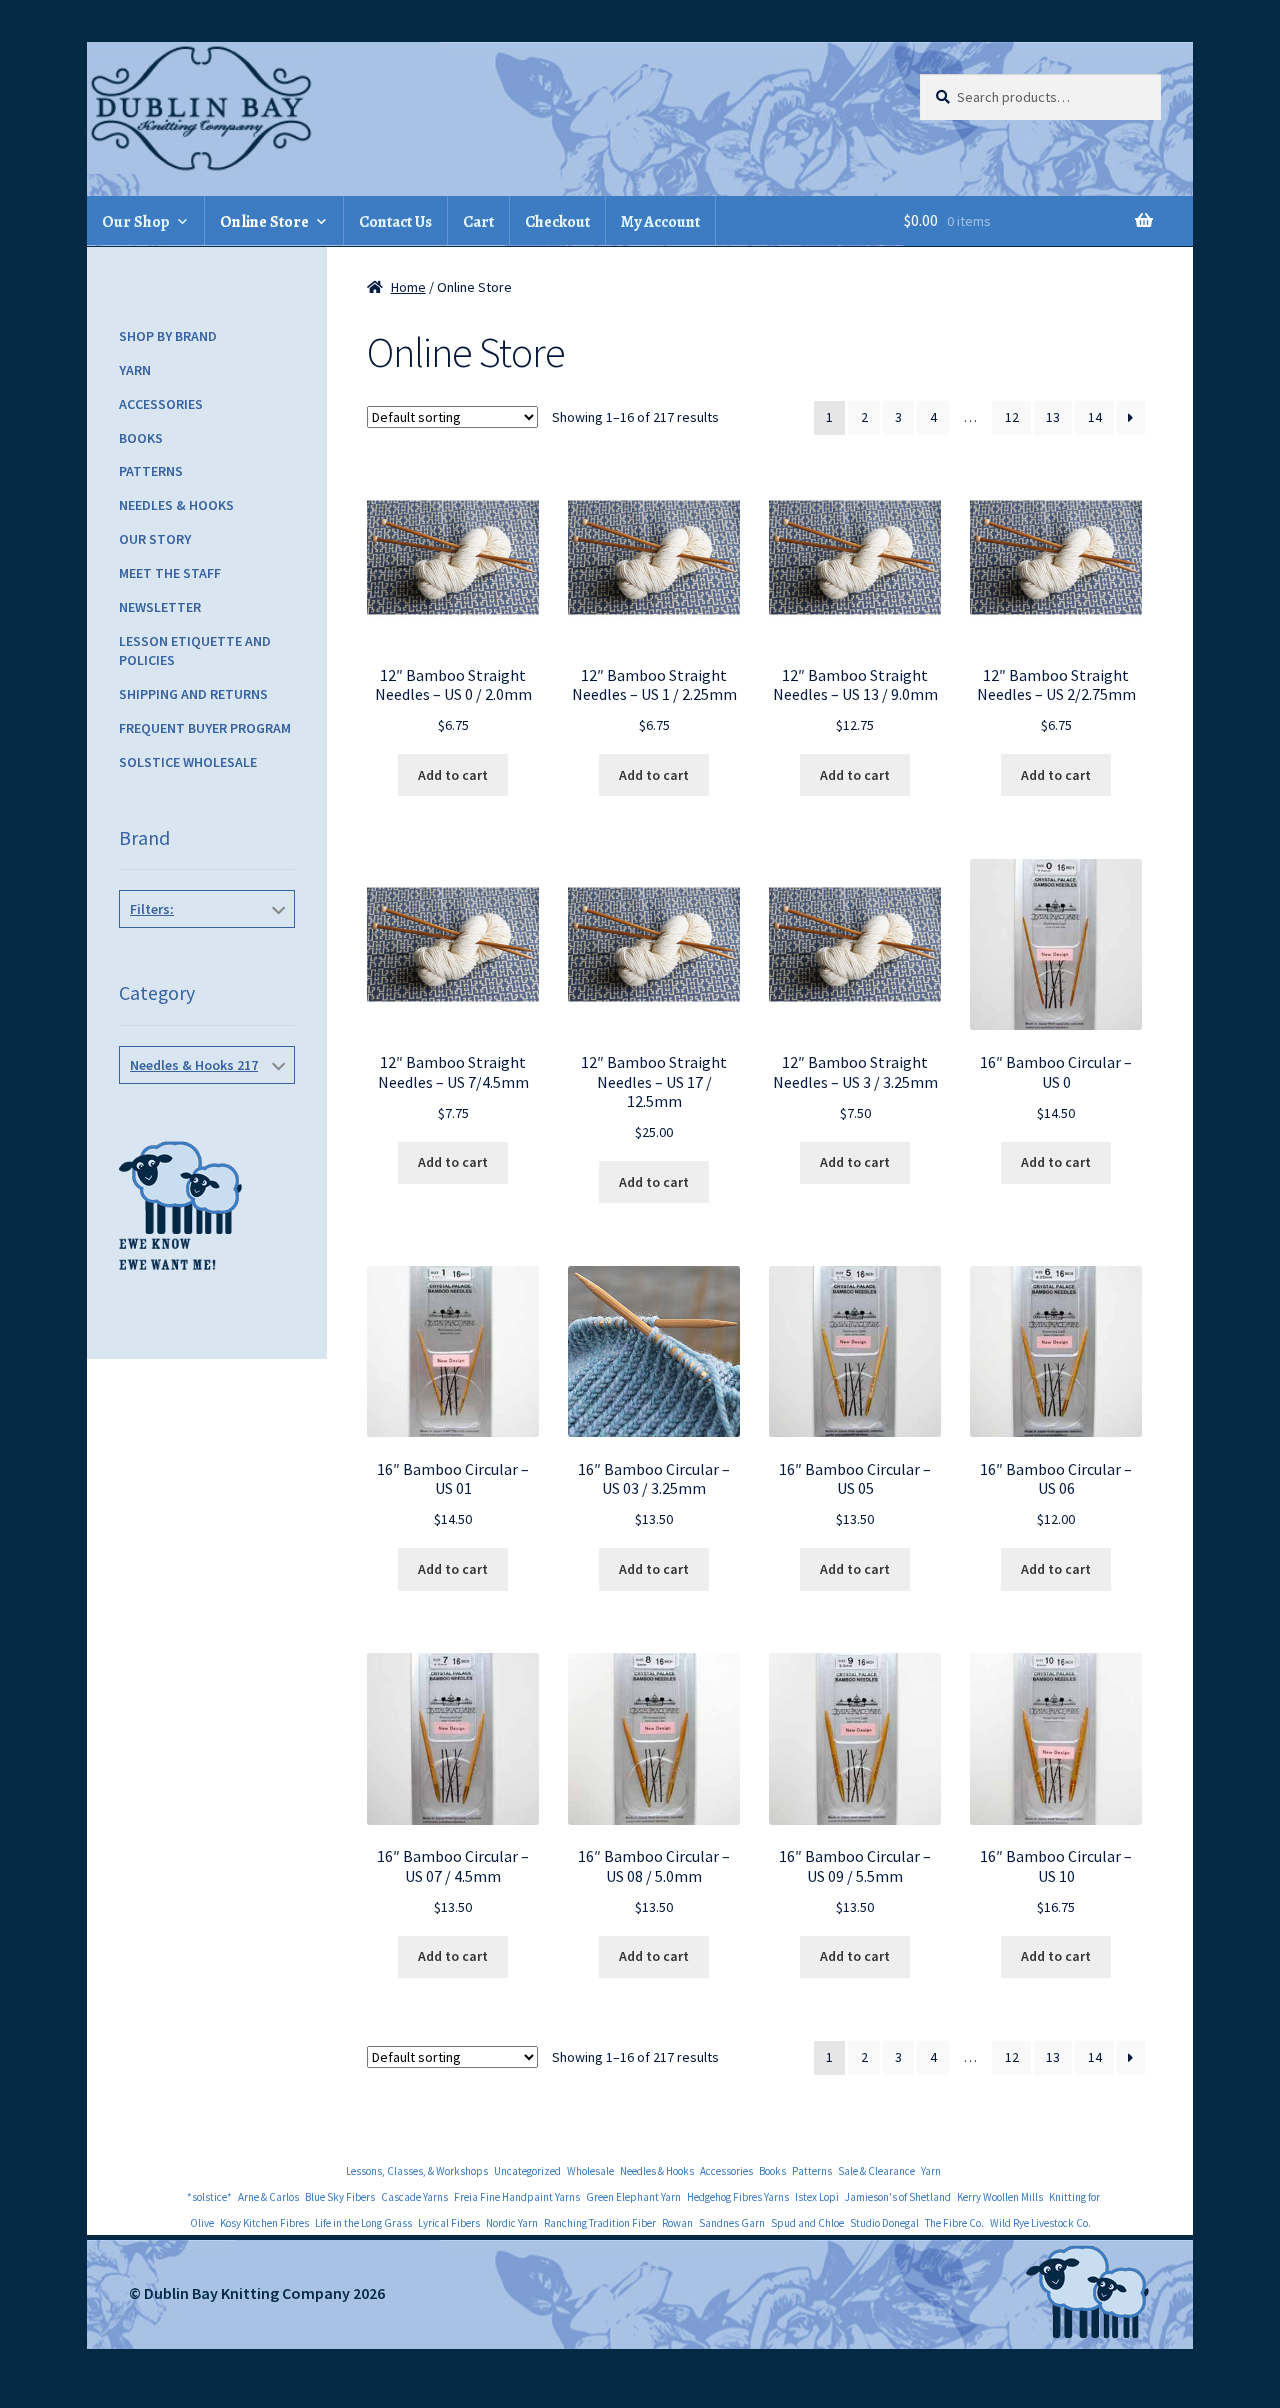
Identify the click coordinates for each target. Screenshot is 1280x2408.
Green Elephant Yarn (633, 2197)
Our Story (155, 539)
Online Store (264, 222)
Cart (478, 222)
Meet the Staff (170, 573)
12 (1012, 417)
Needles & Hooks (176, 505)
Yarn (135, 370)
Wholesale (590, 2171)
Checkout (557, 222)
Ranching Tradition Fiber (600, 2223)
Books (141, 438)
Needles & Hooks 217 (194, 1065)
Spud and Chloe (807, 2223)
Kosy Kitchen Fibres (264, 2223)
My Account (660, 222)
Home (408, 287)
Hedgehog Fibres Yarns (738, 2197)
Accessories (161, 404)
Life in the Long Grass (363, 2223)
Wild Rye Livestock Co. (1040, 2223)
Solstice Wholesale (188, 762)
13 (1053, 417)
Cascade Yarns (414, 2197)
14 (1095, 417)
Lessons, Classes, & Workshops (417, 2171)
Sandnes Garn (732, 2223)
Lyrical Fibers (449, 2223)
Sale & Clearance (876, 2171)
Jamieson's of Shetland (898, 2197)
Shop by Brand (168, 336)
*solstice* (209, 2197)
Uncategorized (527, 2171)
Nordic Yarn (512, 2223)
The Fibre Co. (954, 2223)
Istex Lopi (817, 2197)
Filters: (152, 909)
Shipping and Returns (193, 694)
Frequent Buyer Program (205, 728)
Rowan (677, 2223)
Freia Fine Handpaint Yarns (517, 2197)
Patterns (151, 471)
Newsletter (160, 607)
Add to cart (453, 775)
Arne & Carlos (268, 2197)
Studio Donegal (884, 2223)
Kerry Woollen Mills (1000, 2197)
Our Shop (136, 222)
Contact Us (395, 222)
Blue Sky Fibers (340, 2197)
